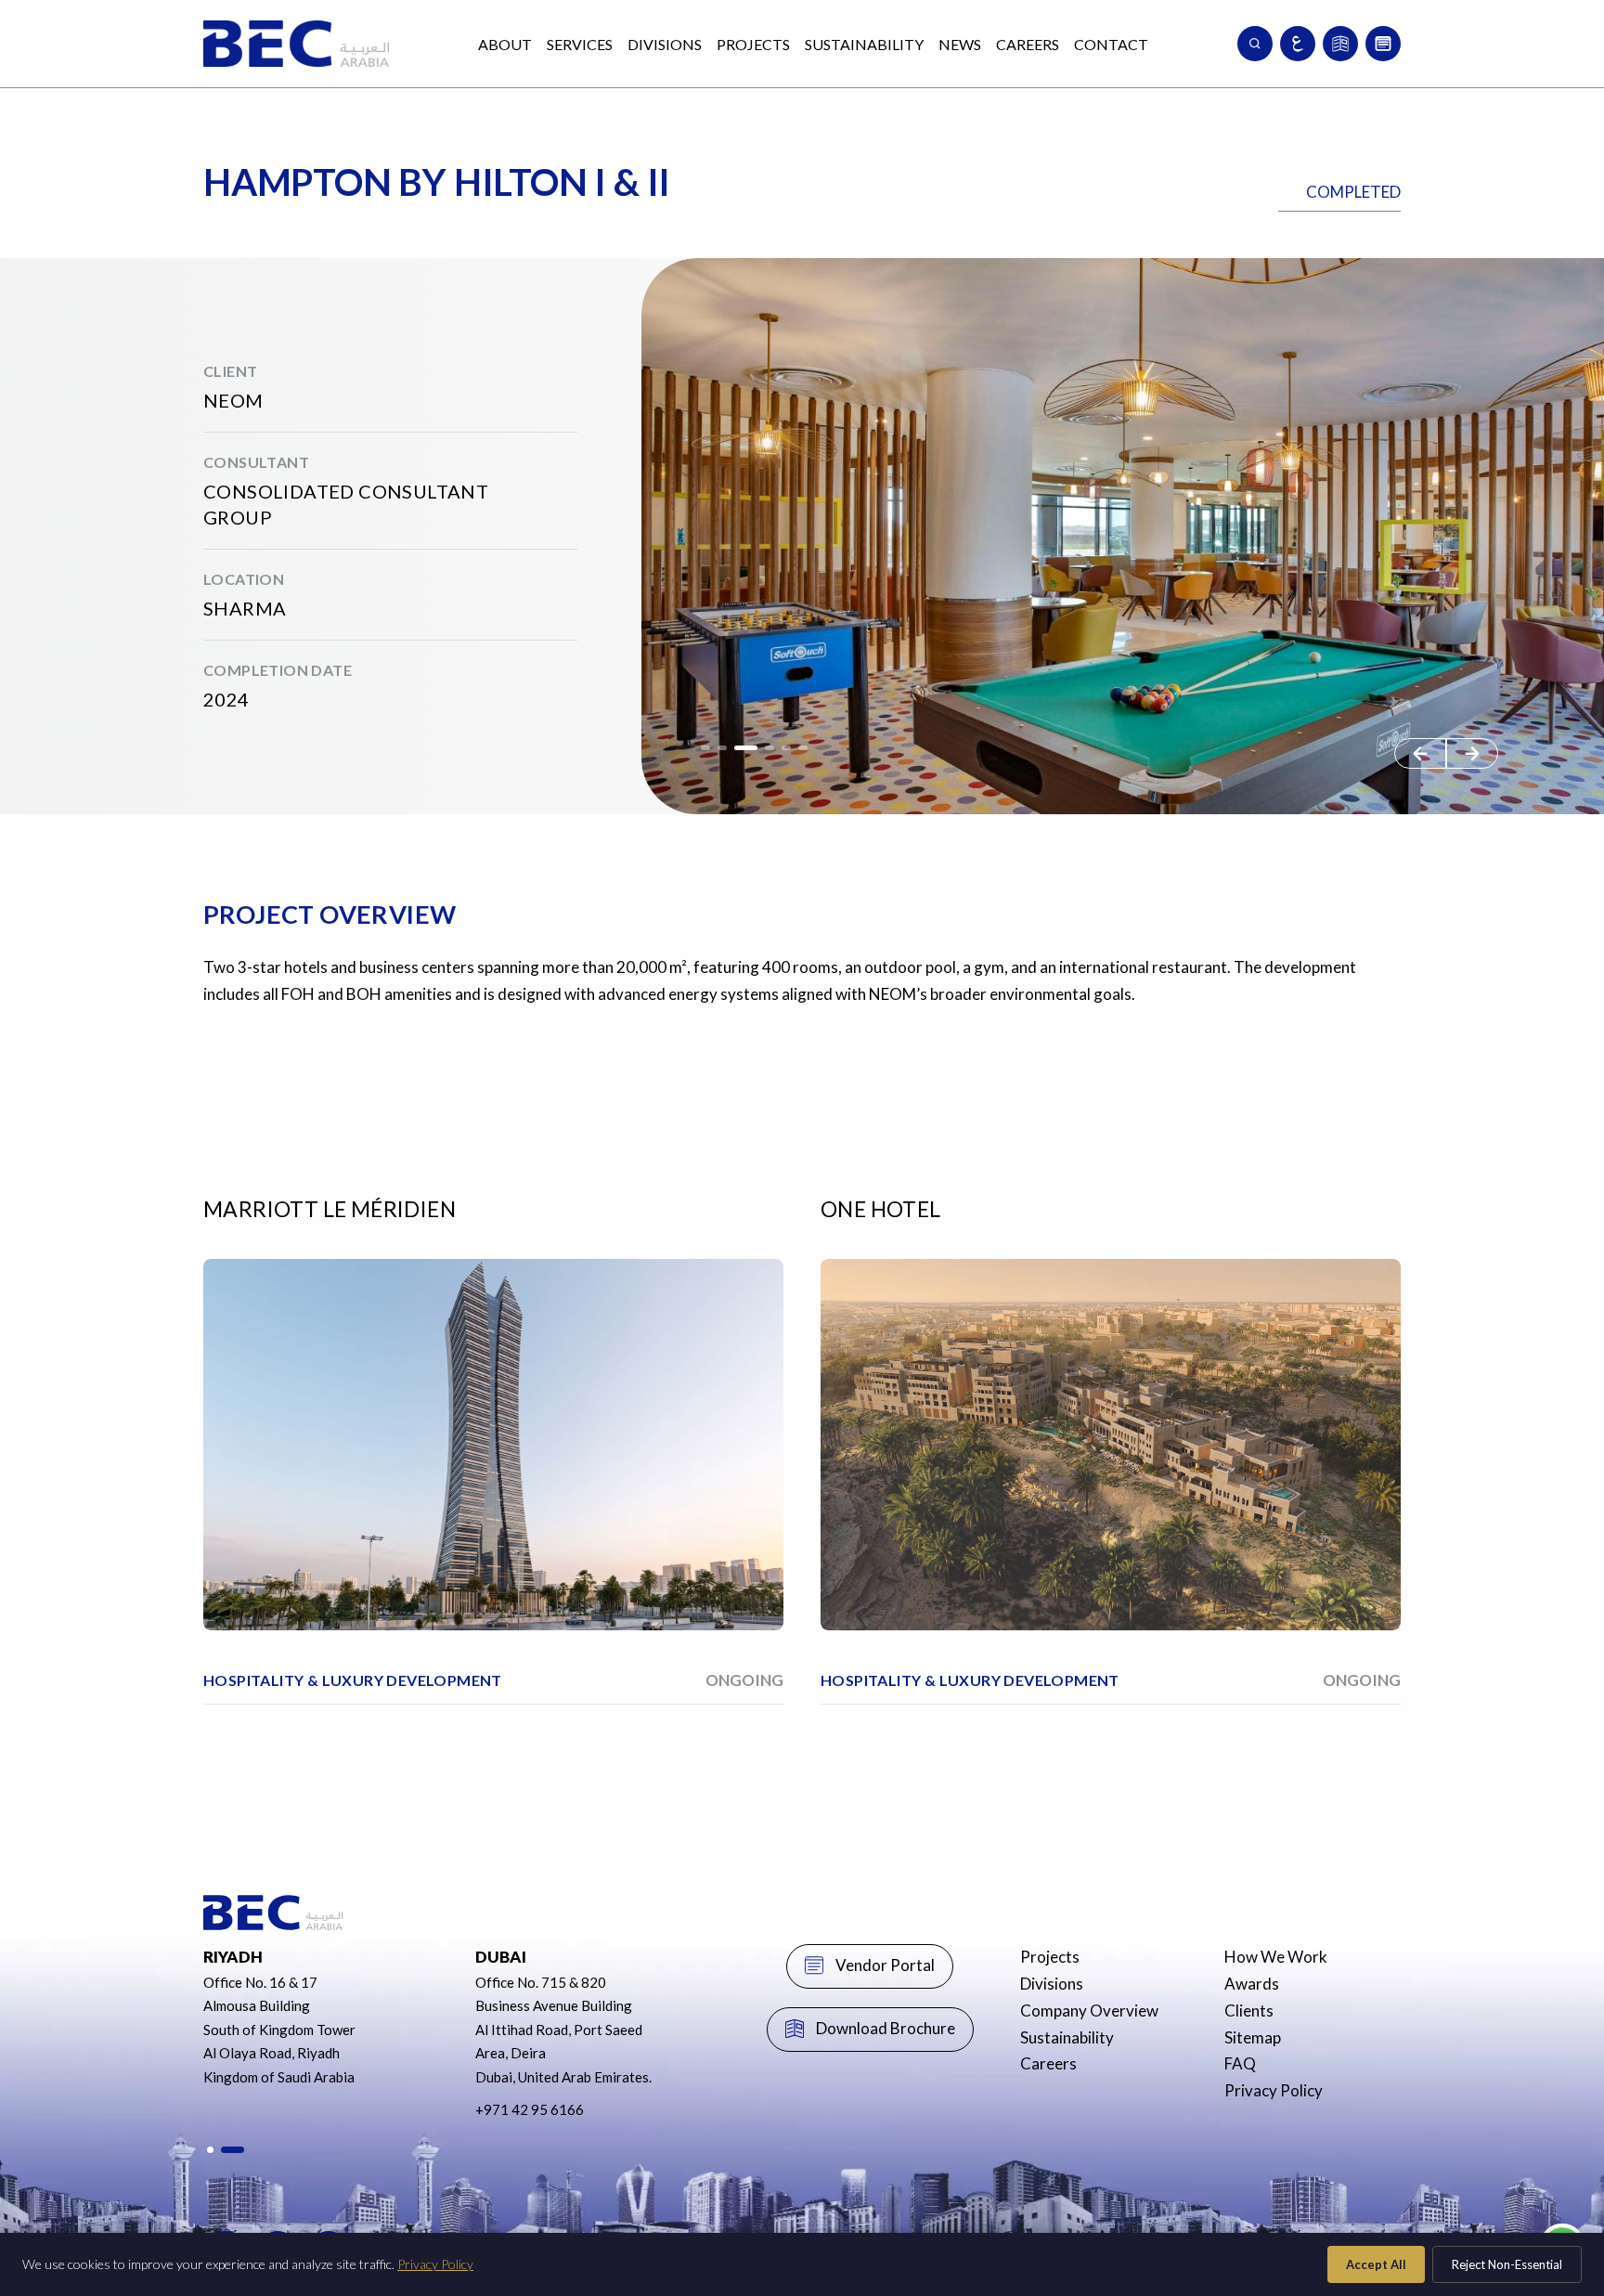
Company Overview (1089, 2011)
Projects (753, 44)
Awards (1252, 1984)
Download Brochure (886, 2028)
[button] (1472, 753)
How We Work (1276, 1957)
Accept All (1376, 2264)
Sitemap (1253, 2037)
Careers (1028, 44)
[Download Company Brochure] (1340, 44)
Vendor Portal (885, 1965)
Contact (1111, 44)
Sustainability (864, 44)
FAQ (1240, 2063)
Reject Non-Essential (1507, 2264)
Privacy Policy (1274, 2090)
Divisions (665, 44)
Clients (1249, 2011)
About (505, 44)
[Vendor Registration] (1383, 44)
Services (580, 44)
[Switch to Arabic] (1298, 44)
